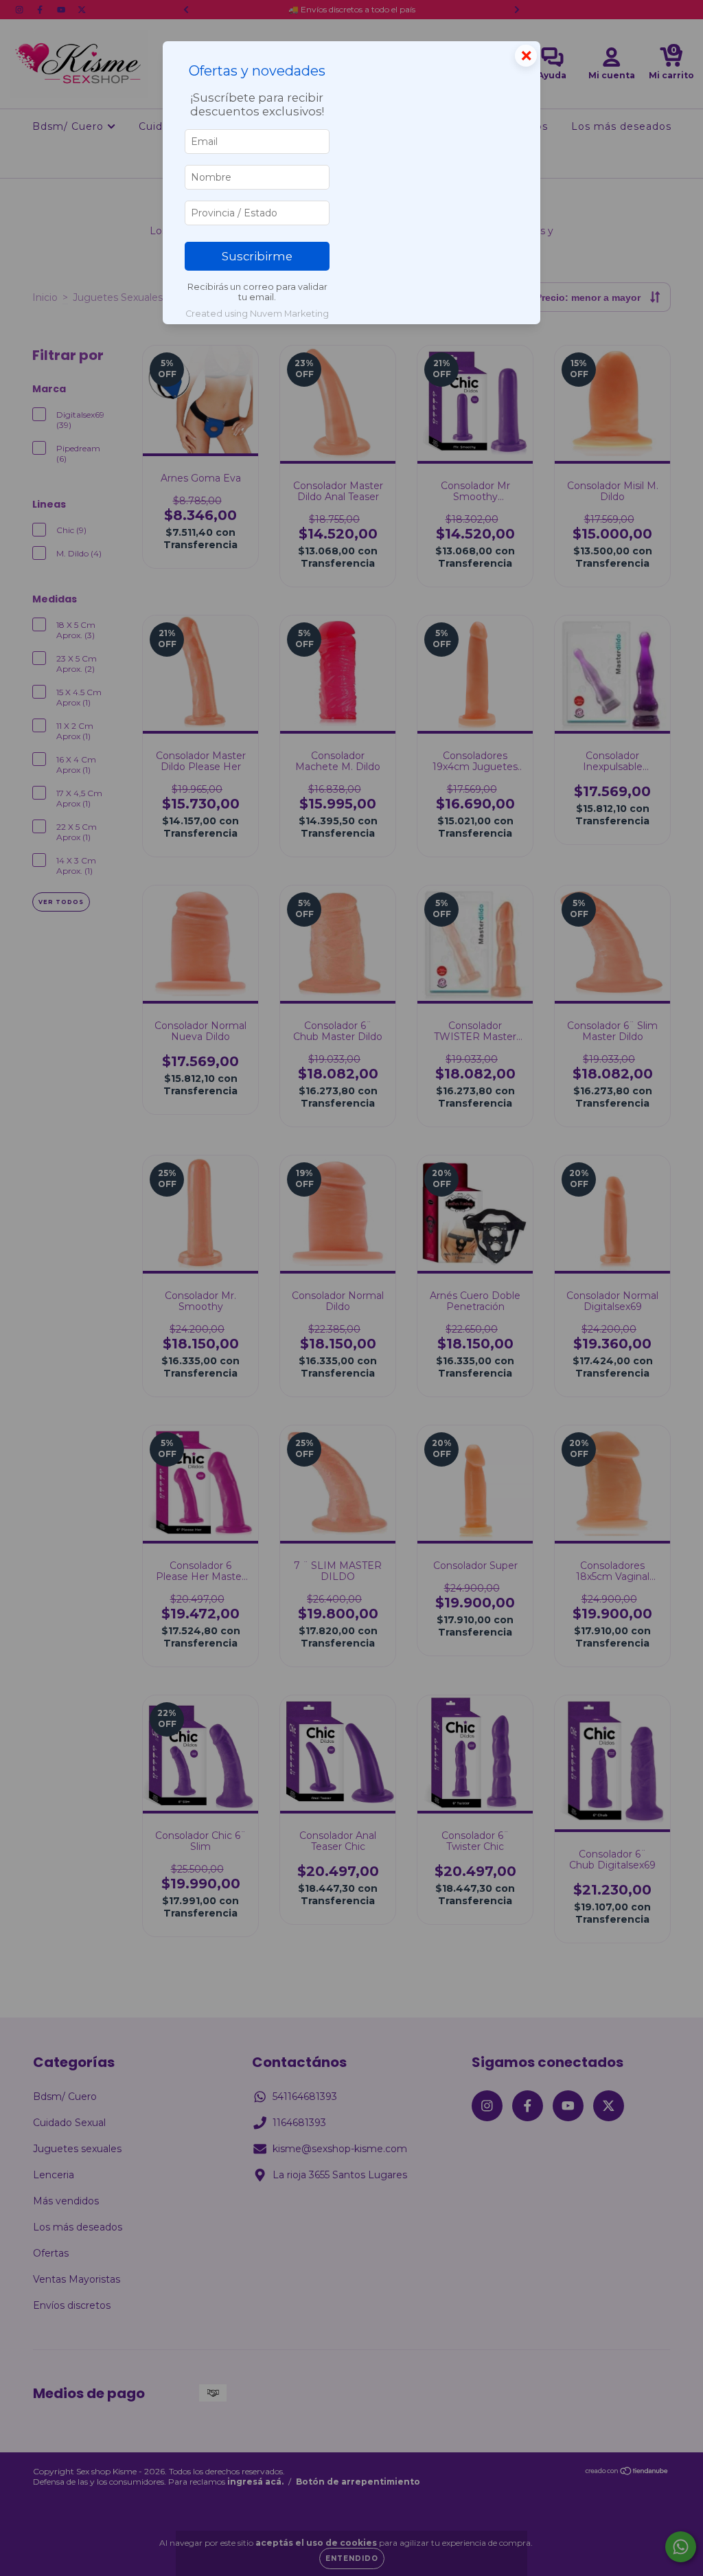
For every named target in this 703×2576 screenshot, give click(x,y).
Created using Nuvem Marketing (257, 314)
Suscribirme (257, 256)
